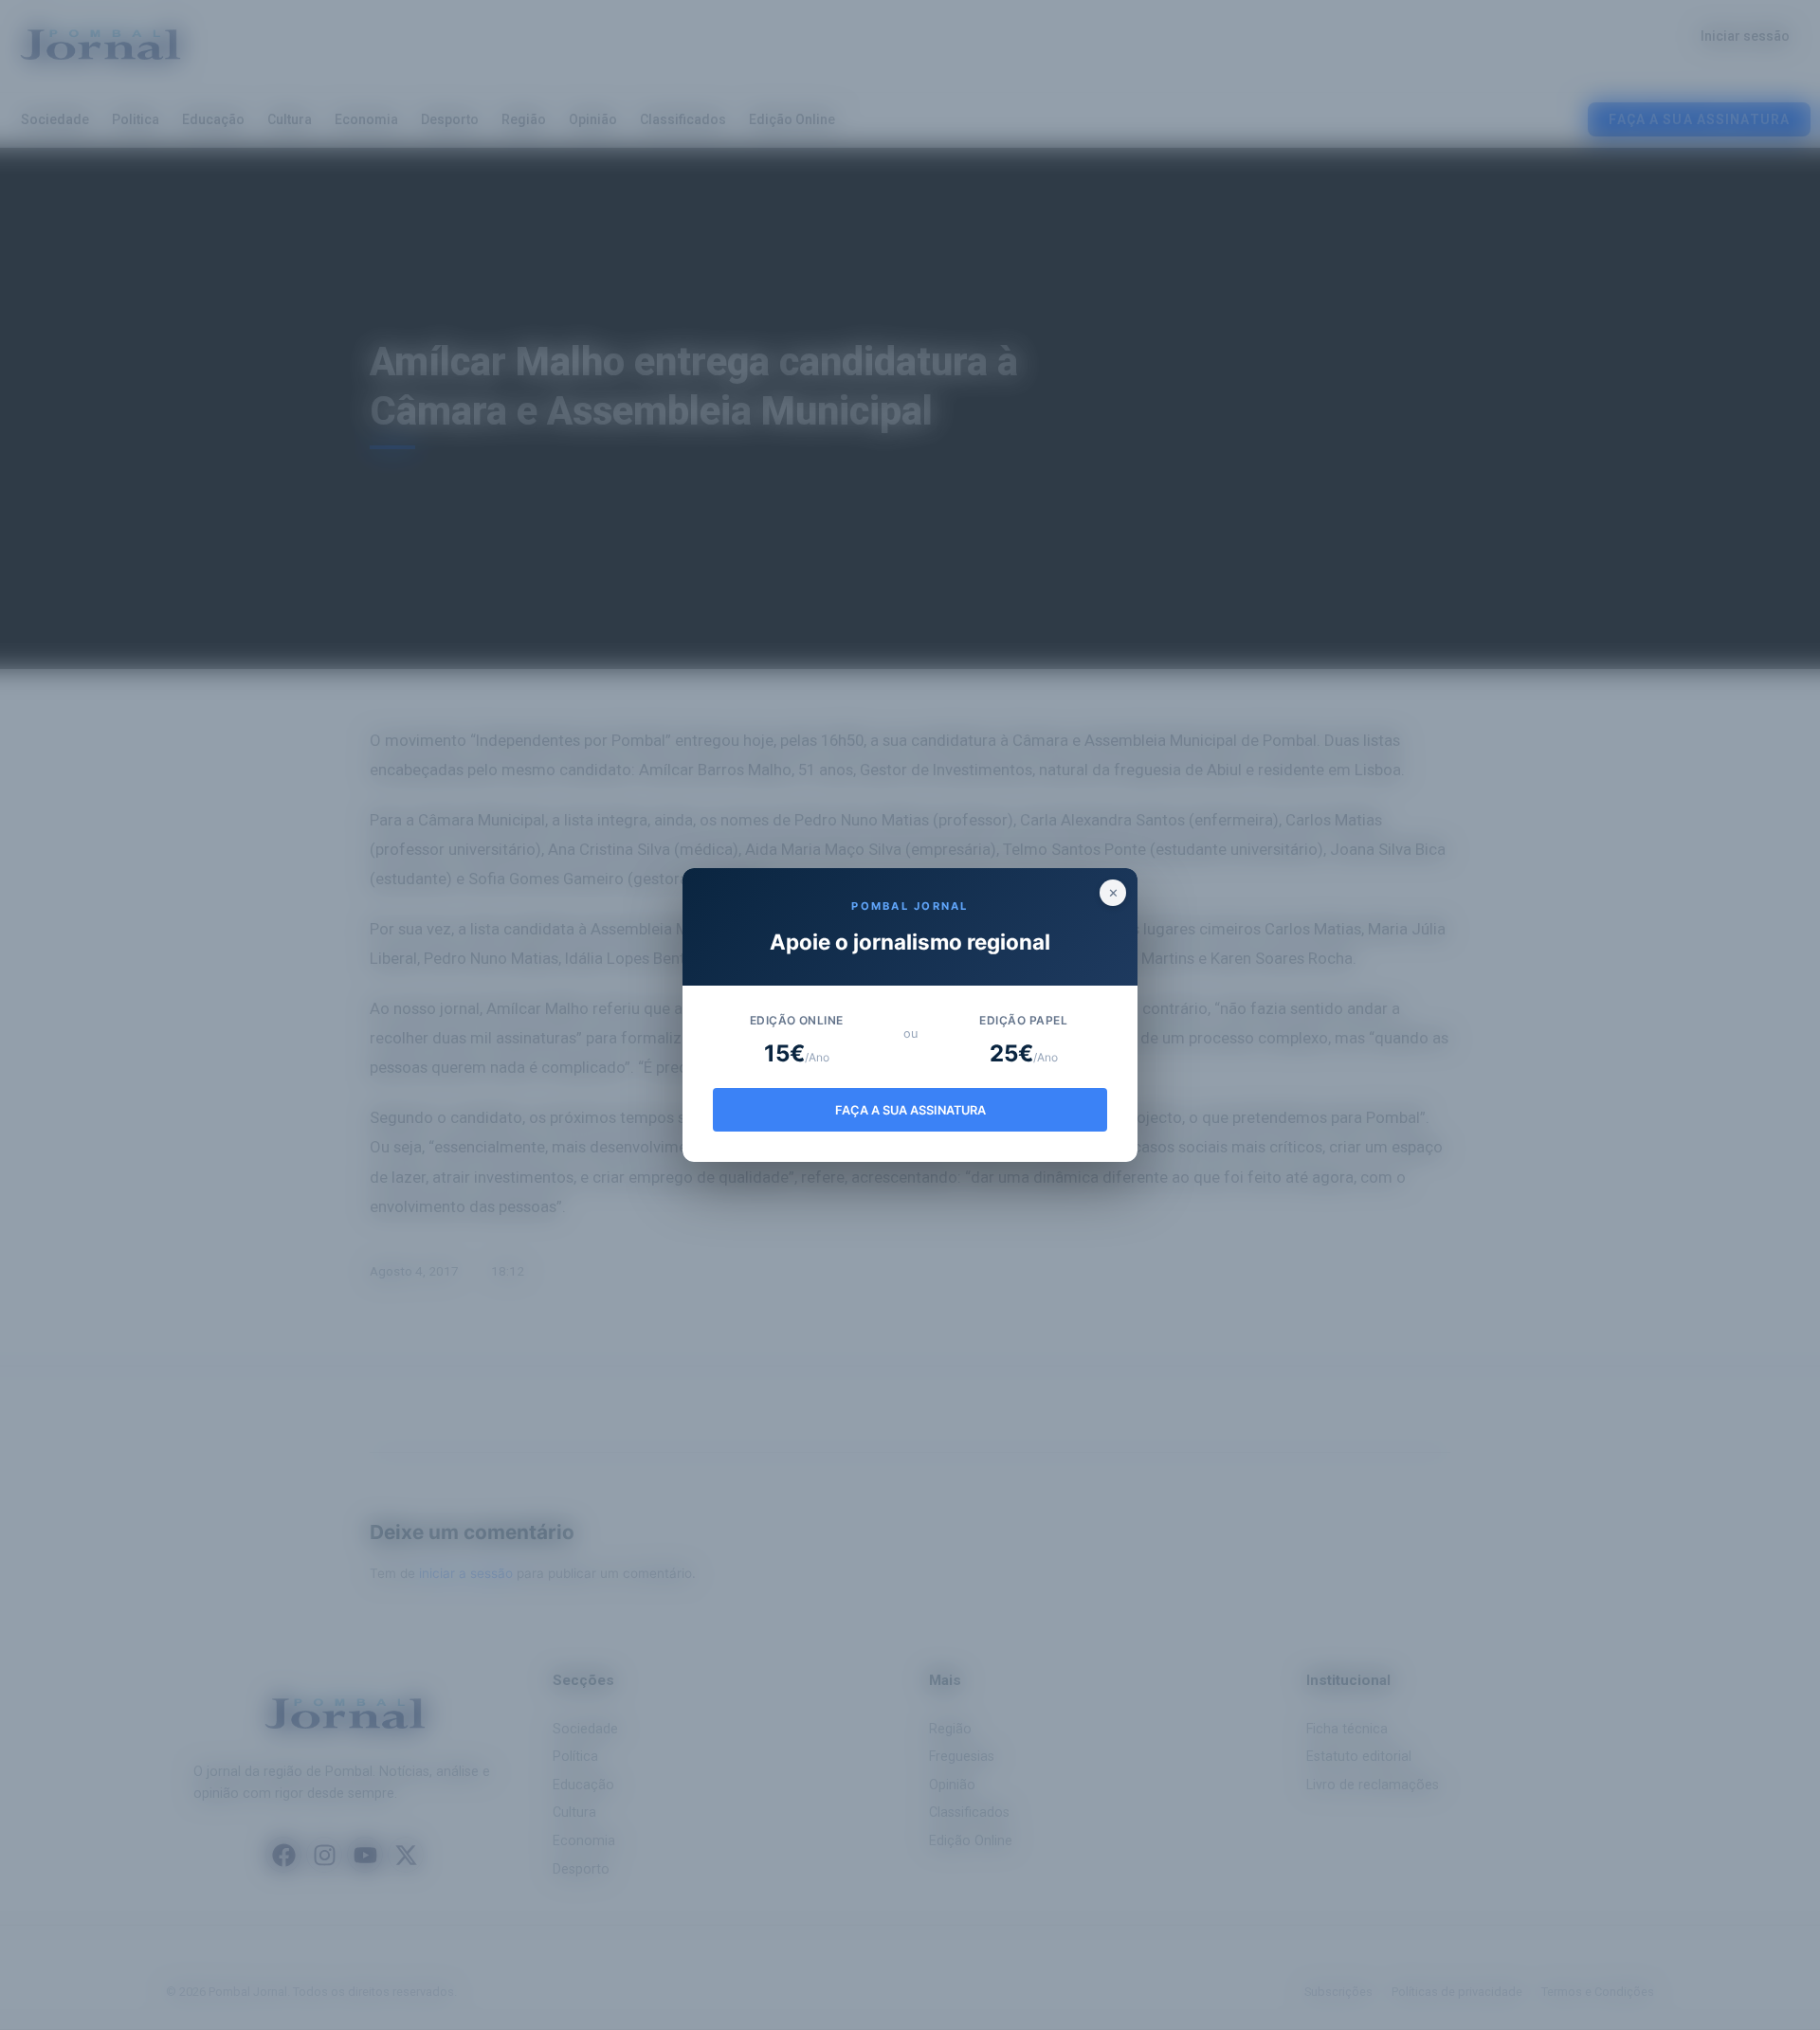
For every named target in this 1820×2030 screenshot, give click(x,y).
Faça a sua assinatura (910, 1110)
